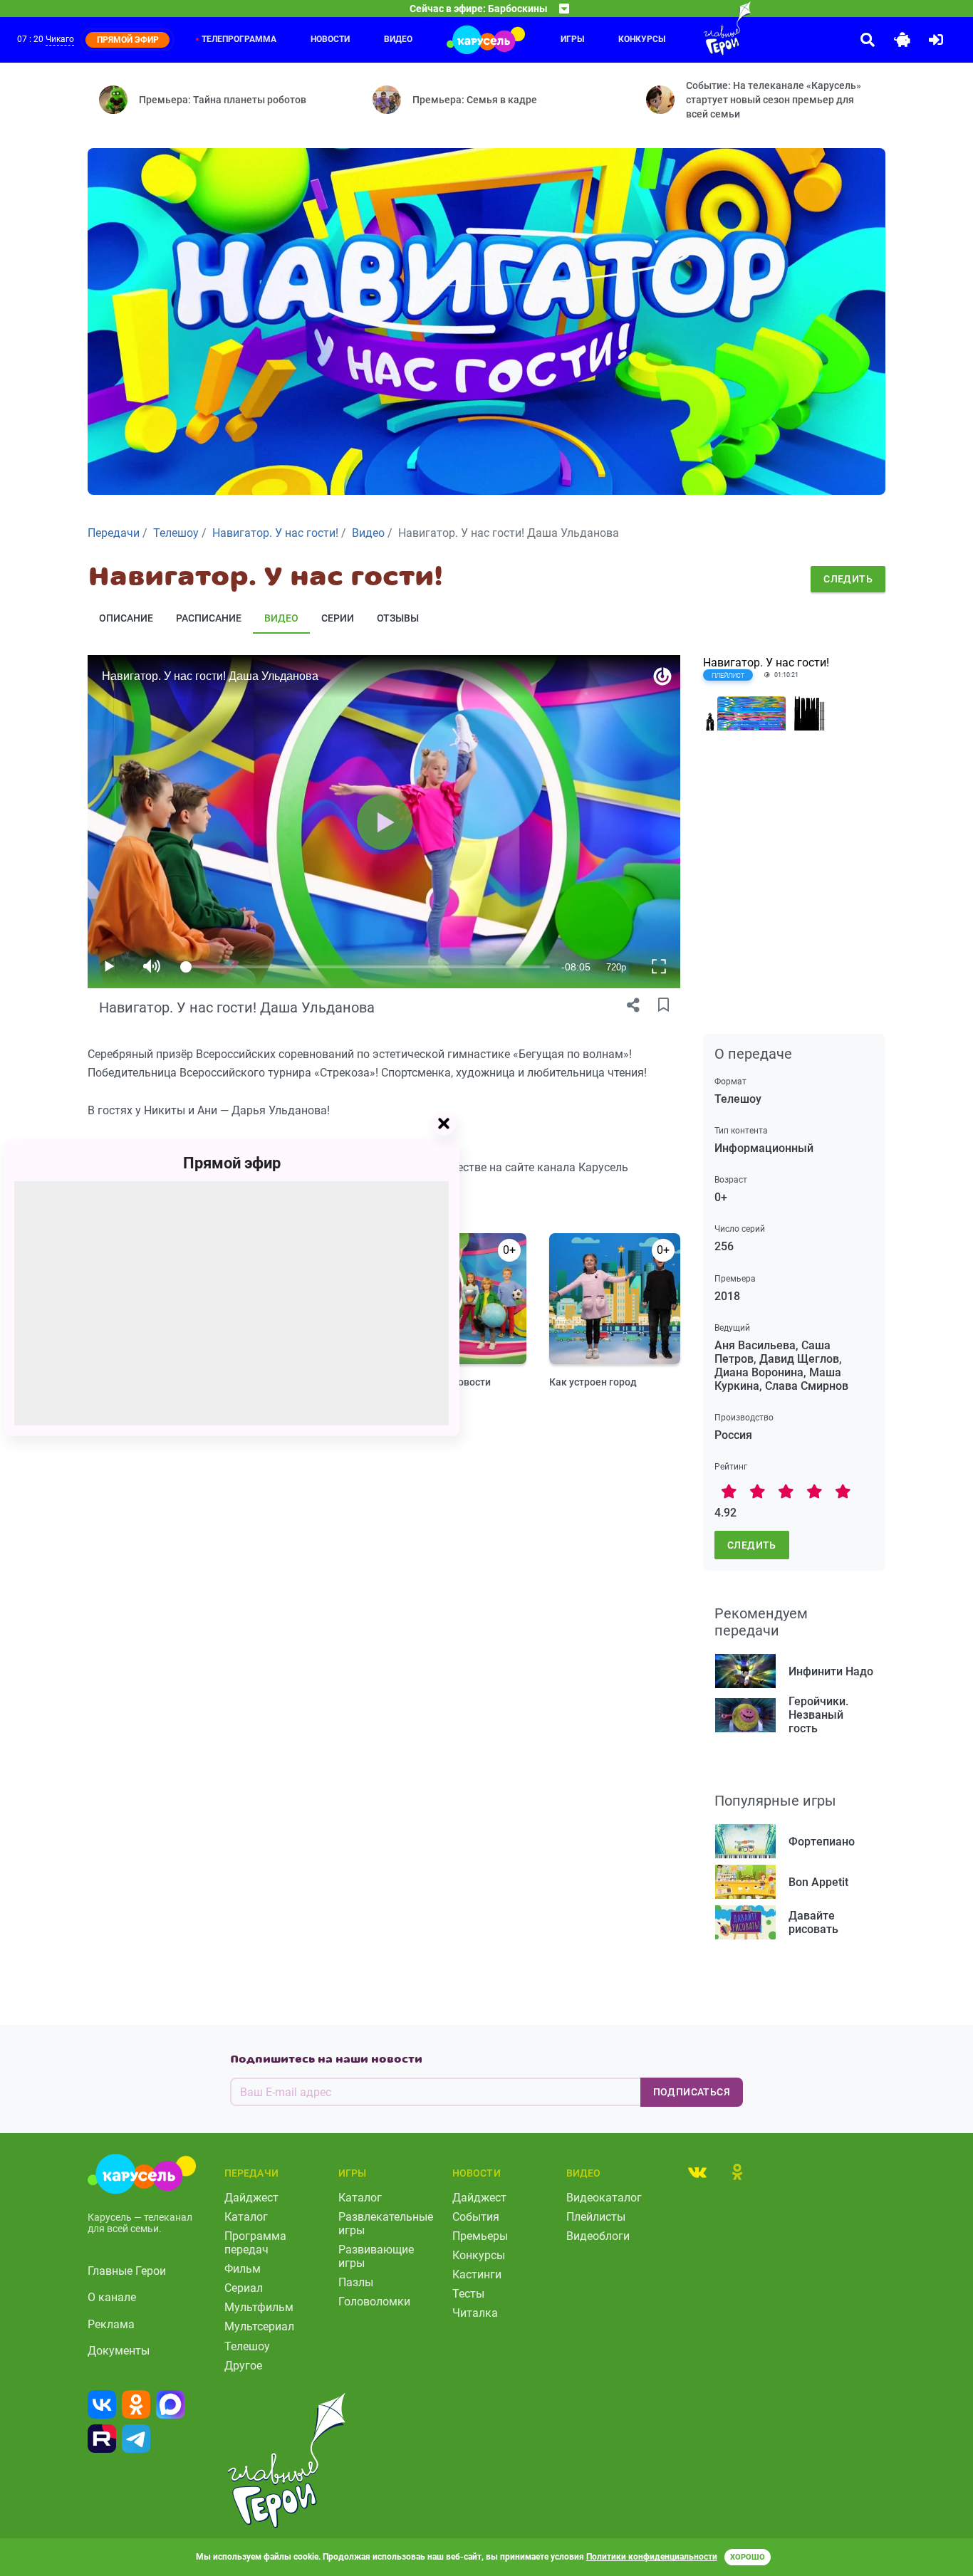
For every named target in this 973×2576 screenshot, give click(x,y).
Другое (243, 2366)
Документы (119, 2351)
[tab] (697, 2172)
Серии (338, 618)
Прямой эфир (232, 1163)
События (476, 2217)
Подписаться (692, 2092)
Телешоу (247, 2346)
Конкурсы (642, 39)
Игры (572, 39)
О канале (112, 2297)
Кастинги (477, 2274)
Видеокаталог (604, 2198)
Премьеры (480, 2236)
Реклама (111, 2324)
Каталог (246, 2217)
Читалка (475, 2313)
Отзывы (398, 618)
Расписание (209, 618)
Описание (126, 618)
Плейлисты (596, 2217)
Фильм (243, 2269)
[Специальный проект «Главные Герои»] (699, 28)
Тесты (468, 2294)
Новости (330, 39)
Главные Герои (127, 2271)
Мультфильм (259, 2307)
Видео (398, 39)
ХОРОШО (748, 2557)
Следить (848, 579)
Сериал (244, 2288)
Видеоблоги (598, 2236)
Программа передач (255, 2243)
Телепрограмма (239, 39)
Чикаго (60, 39)
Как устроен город (593, 1382)
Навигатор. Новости (443, 1382)
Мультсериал (259, 2326)
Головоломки (374, 2302)
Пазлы (356, 2282)
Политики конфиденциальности (652, 2557)
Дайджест (251, 2198)
